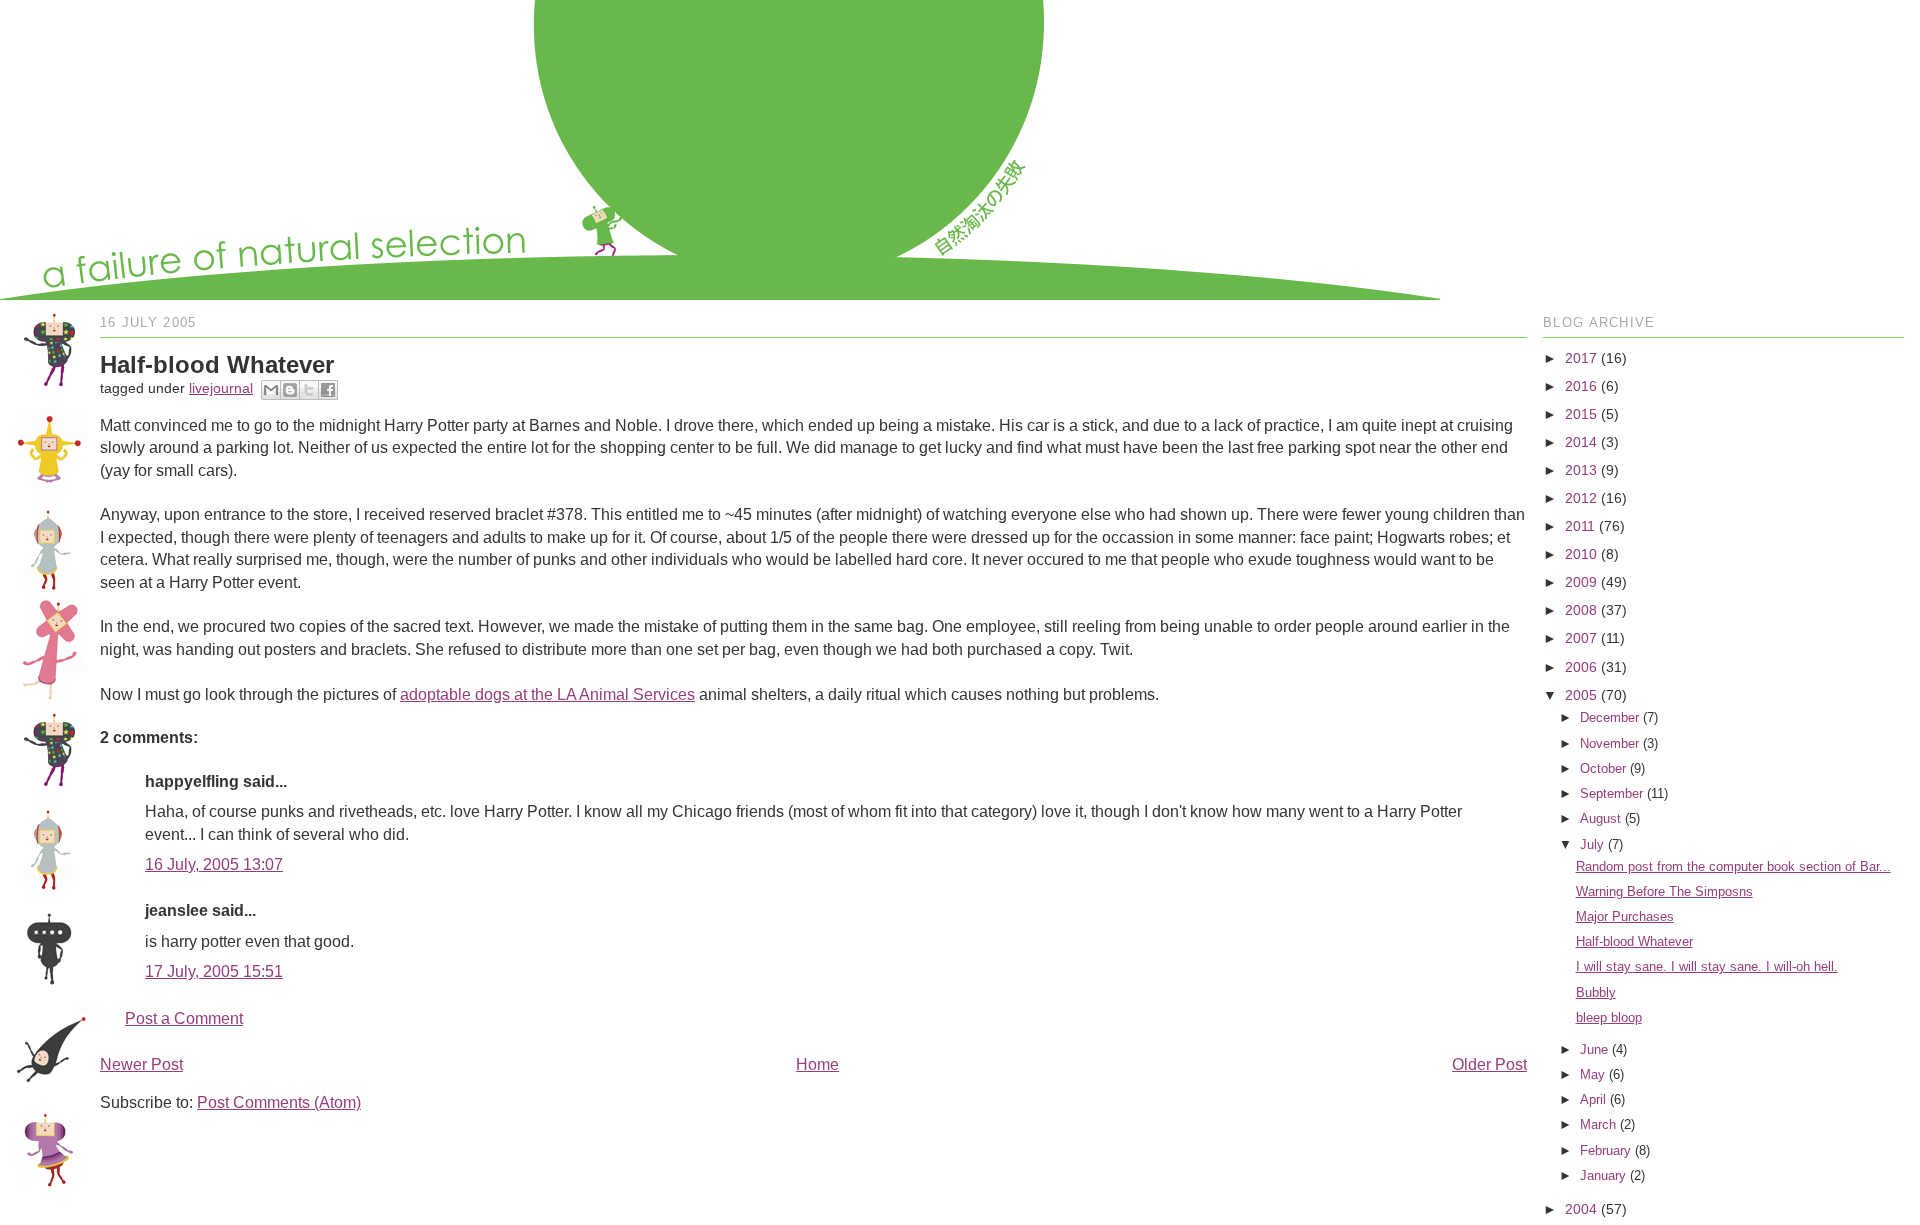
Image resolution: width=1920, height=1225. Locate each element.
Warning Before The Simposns (1664, 891)
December (1609, 717)
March (1598, 1124)
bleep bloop (1609, 1017)
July (1592, 844)
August (1600, 818)
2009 (1581, 582)
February (1605, 1150)
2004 (1581, 1209)
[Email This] (271, 390)
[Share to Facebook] (328, 390)
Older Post (1489, 1064)
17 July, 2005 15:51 (214, 971)
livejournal (221, 388)
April (1593, 1099)
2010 (1581, 554)
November (1609, 743)
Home (817, 1064)
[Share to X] (309, 390)
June (1594, 1049)
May (1592, 1074)
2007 (1581, 638)
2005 (1581, 695)
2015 (1581, 414)
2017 (1581, 358)
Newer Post (141, 1064)
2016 (1581, 386)
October (1603, 768)
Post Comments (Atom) (279, 1102)
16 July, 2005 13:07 (214, 864)
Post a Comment (184, 1018)
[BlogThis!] (290, 390)
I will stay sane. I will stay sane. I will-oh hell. (1707, 966)
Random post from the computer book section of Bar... (1733, 866)
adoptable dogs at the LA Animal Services (547, 694)
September (1611, 793)
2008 (1581, 610)
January (1603, 1175)
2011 (1580, 526)
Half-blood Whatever (1634, 941)
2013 (1581, 470)
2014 (1581, 442)
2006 (1581, 667)
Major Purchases (1625, 916)
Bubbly (1596, 992)
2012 (1581, 498)
